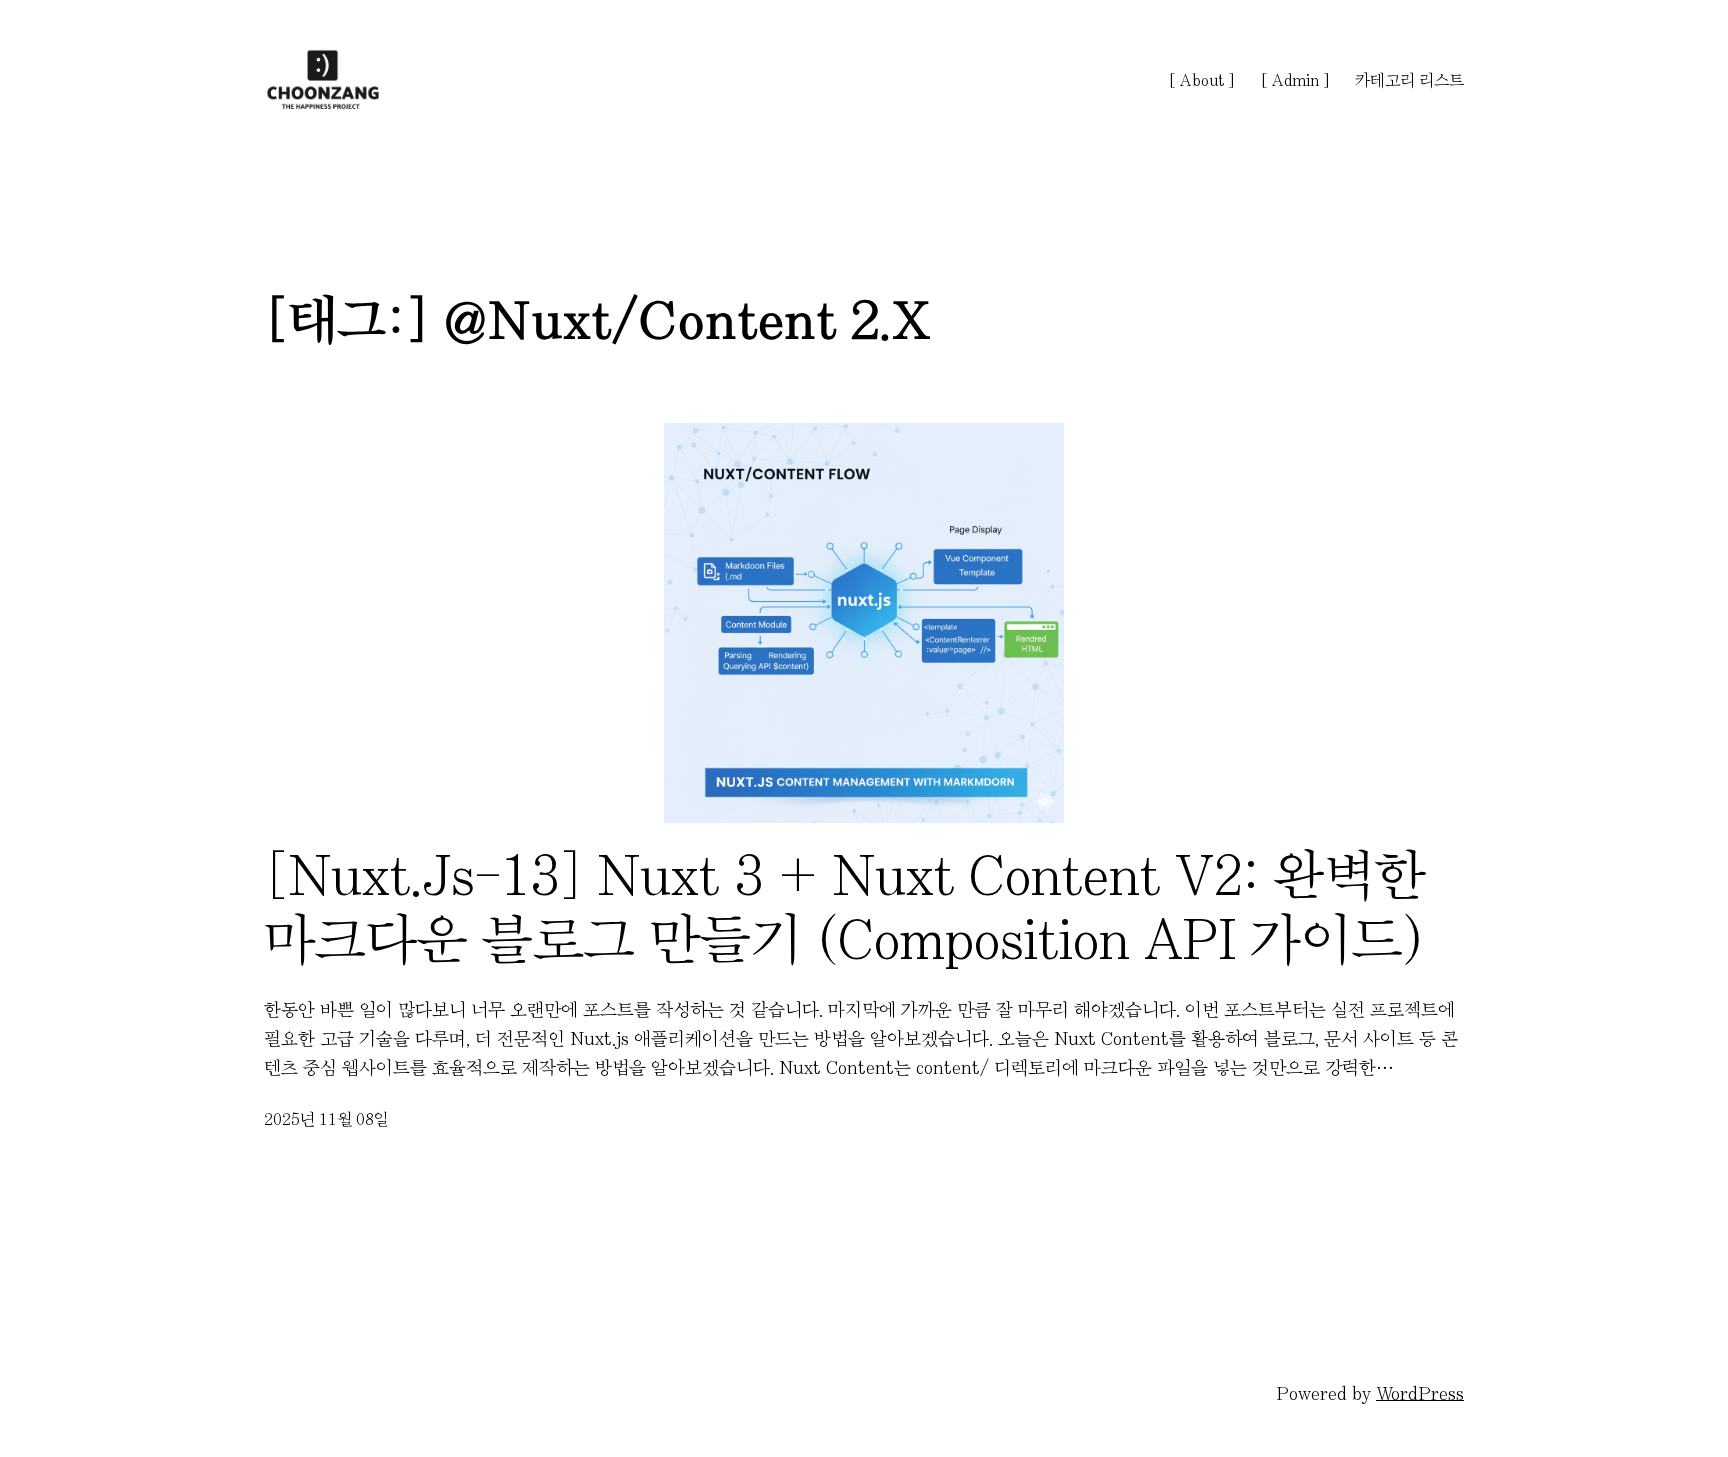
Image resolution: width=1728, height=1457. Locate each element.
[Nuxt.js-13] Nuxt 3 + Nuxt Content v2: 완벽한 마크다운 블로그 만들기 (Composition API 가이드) (845, 907)
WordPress (1420, 1394)
